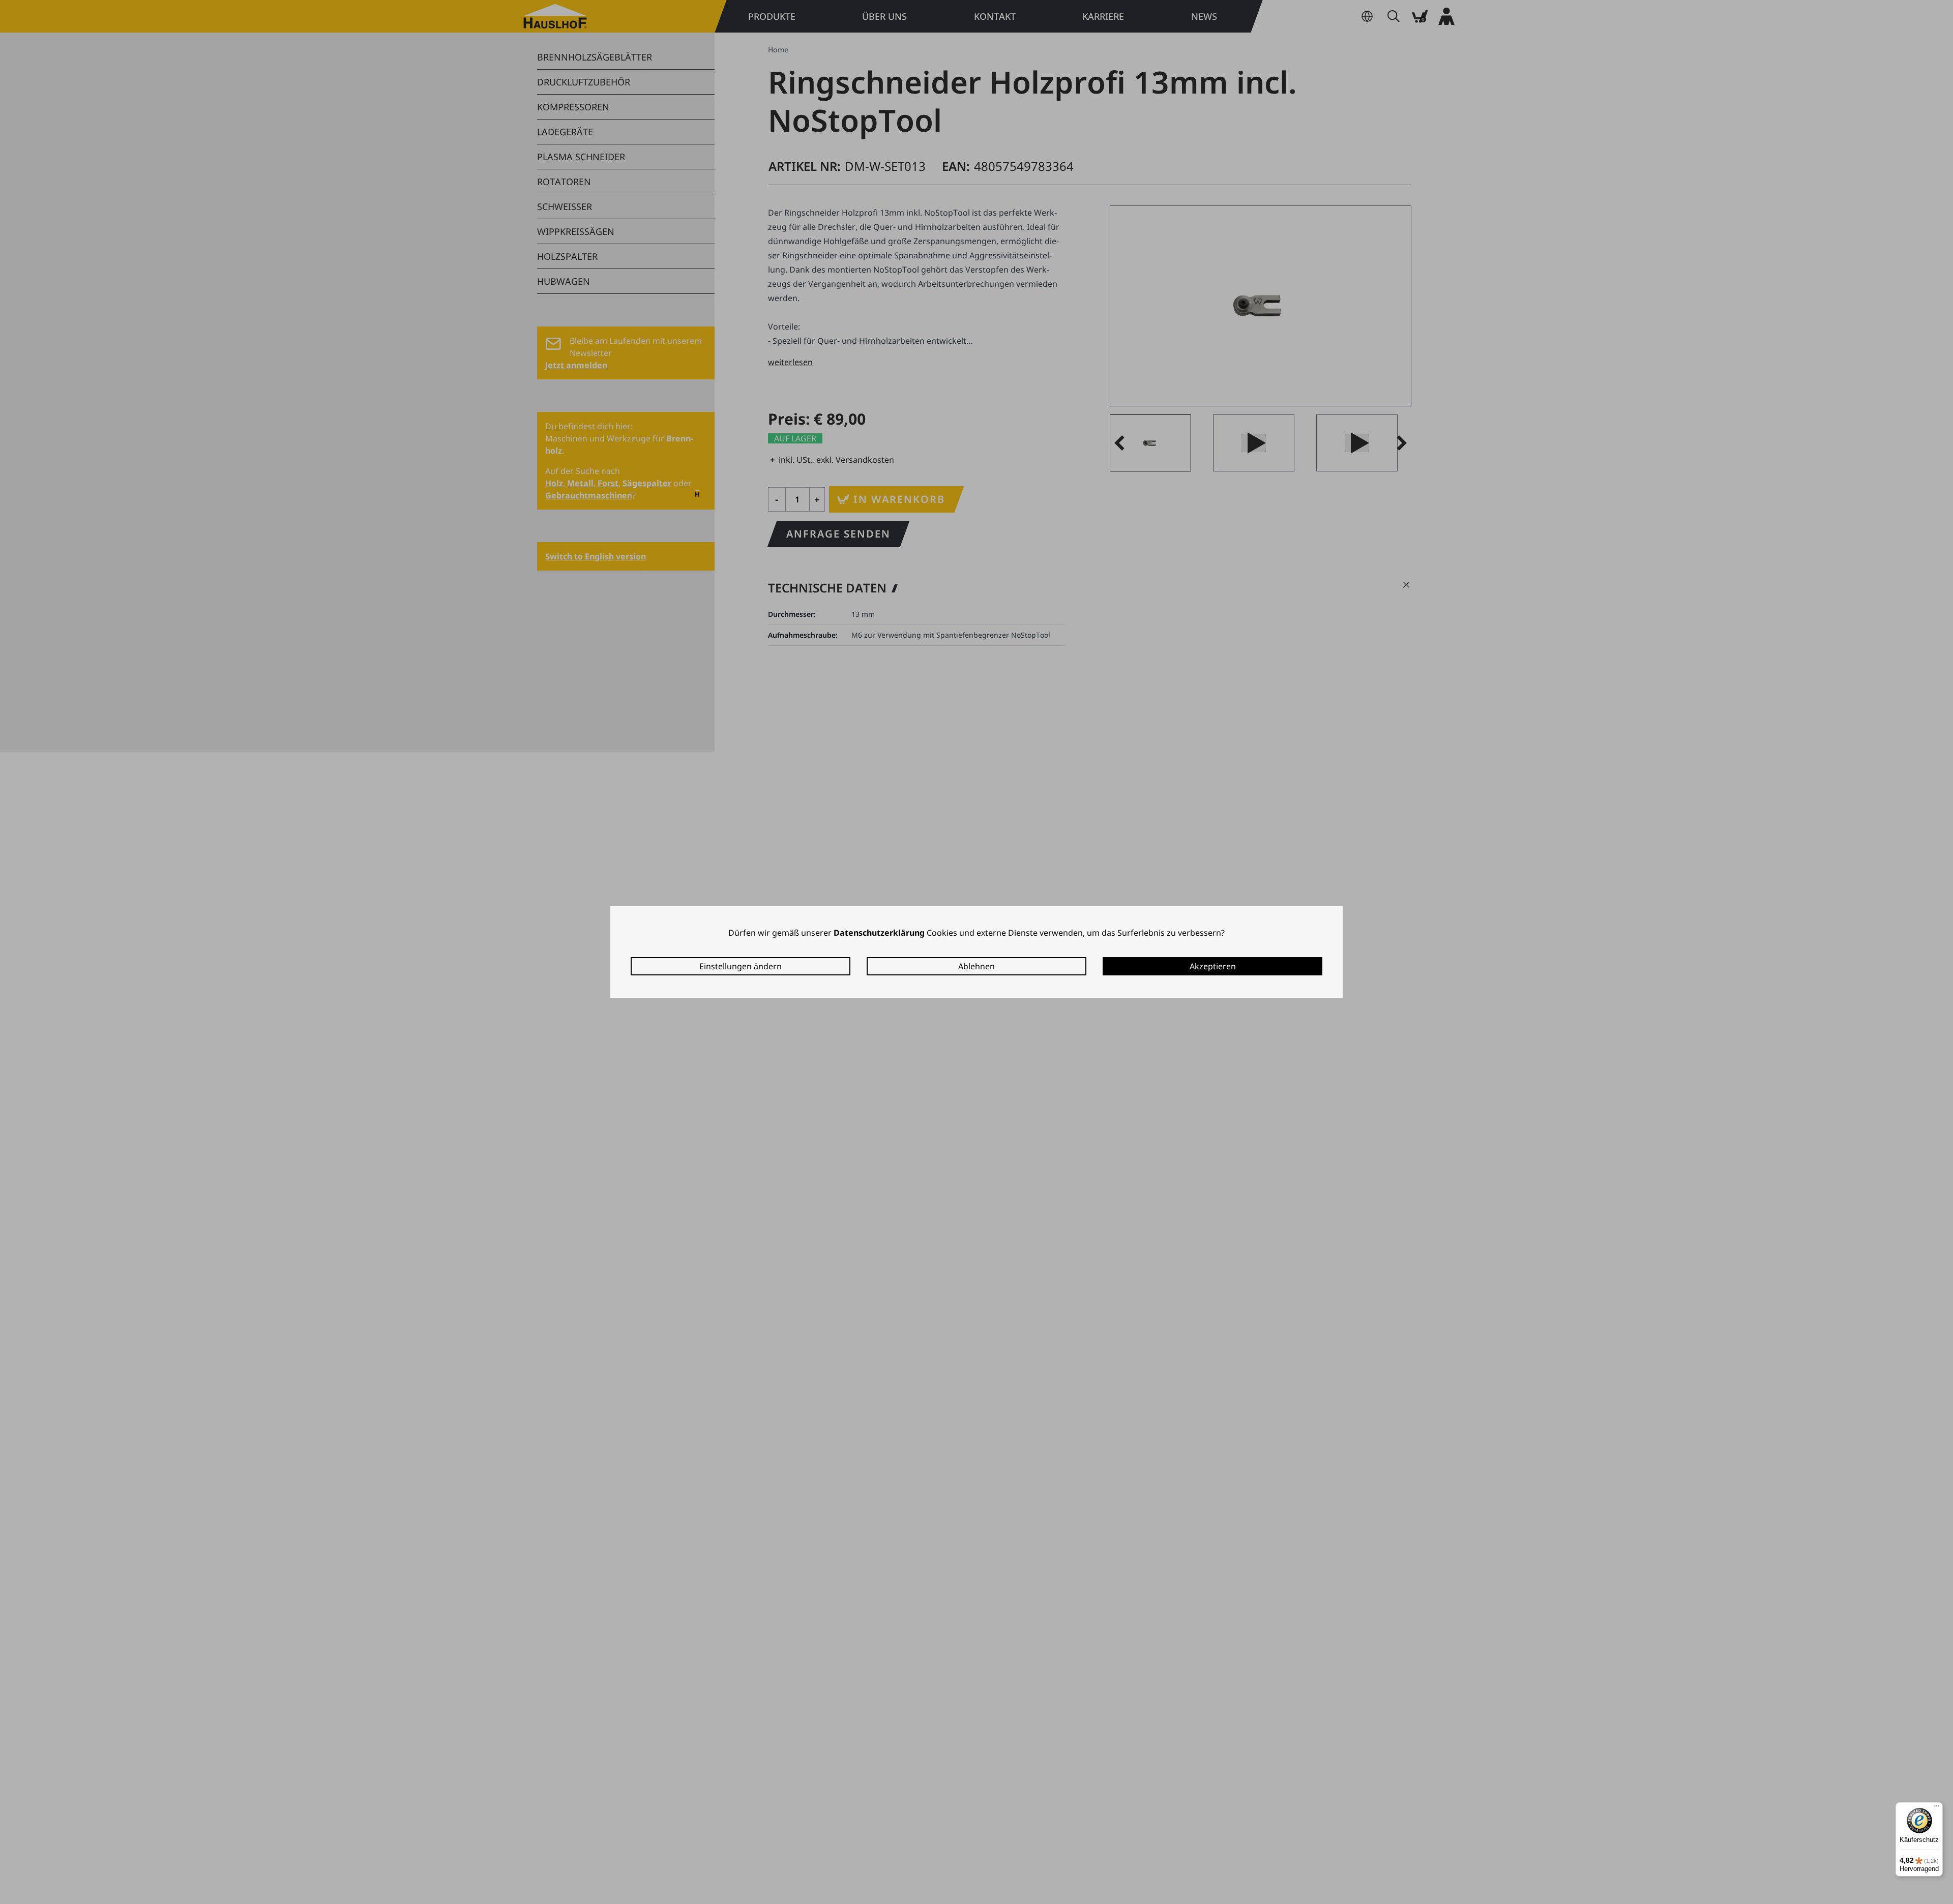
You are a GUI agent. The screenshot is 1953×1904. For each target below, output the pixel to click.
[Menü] (1937, 1808)
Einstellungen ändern (741, 966)
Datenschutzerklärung (879, 933)
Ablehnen (976, 966)
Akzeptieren (1213, 966)
